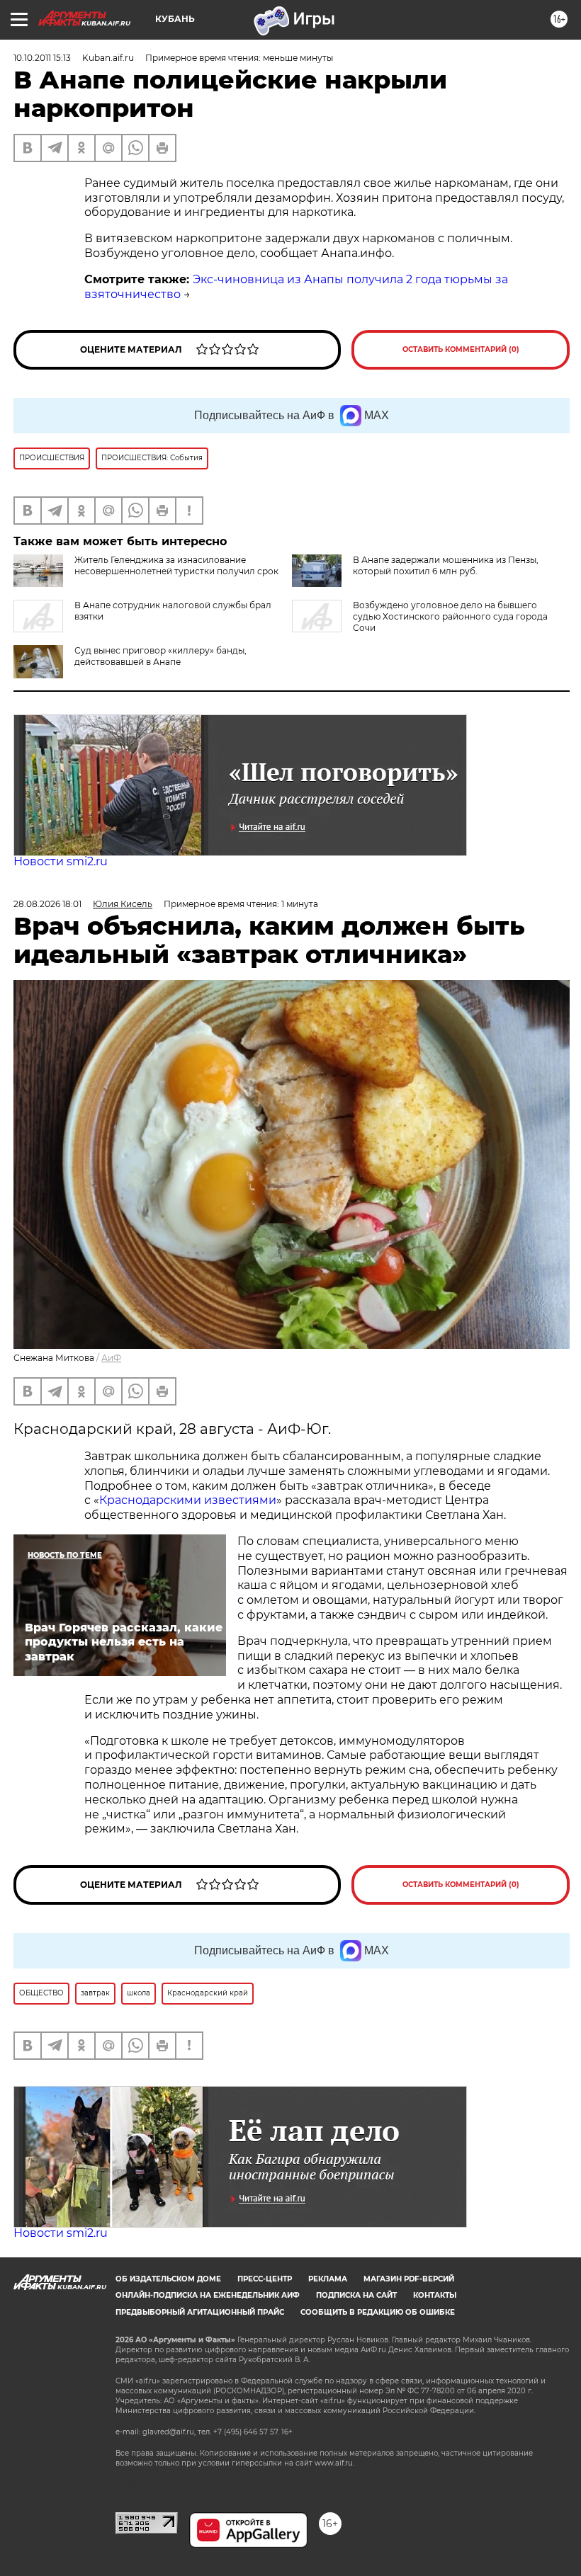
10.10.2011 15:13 (42, 58)
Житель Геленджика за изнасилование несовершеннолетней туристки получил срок (176, 565)
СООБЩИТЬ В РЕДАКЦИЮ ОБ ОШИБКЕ (378, 2312)
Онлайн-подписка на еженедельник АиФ (208, 2295)
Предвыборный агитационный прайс (200, 2312)
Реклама (328, 2279)
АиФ (111, 1358)
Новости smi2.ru (61, 861)
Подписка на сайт (356, 2295)
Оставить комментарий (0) (461, 349)
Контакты (435, 2295)
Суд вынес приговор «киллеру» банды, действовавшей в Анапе (160, 656)
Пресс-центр (265, 2279)
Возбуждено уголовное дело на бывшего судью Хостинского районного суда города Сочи (450, 616)
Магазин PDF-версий (409, 2279)
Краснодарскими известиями (188, 1500)
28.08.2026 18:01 (47, 904)
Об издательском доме (168, 2279)
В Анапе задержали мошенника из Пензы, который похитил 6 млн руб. (446, 565)
